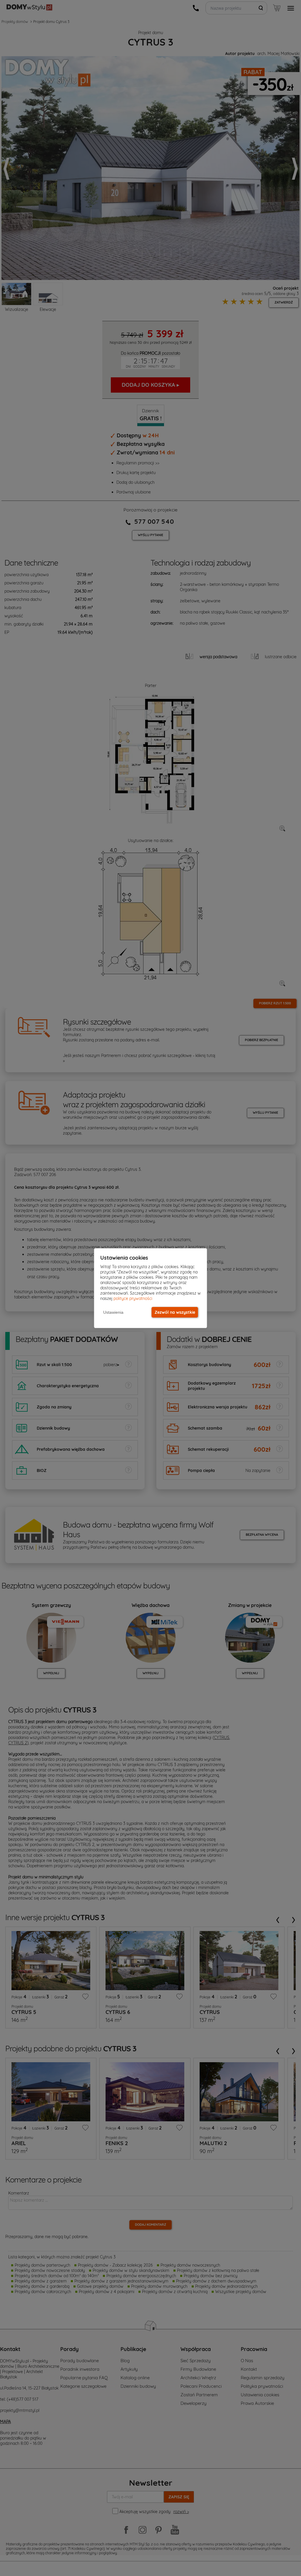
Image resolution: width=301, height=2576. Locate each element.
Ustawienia (113, 1312)
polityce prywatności (133, 1298)
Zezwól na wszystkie (175, 1312)
